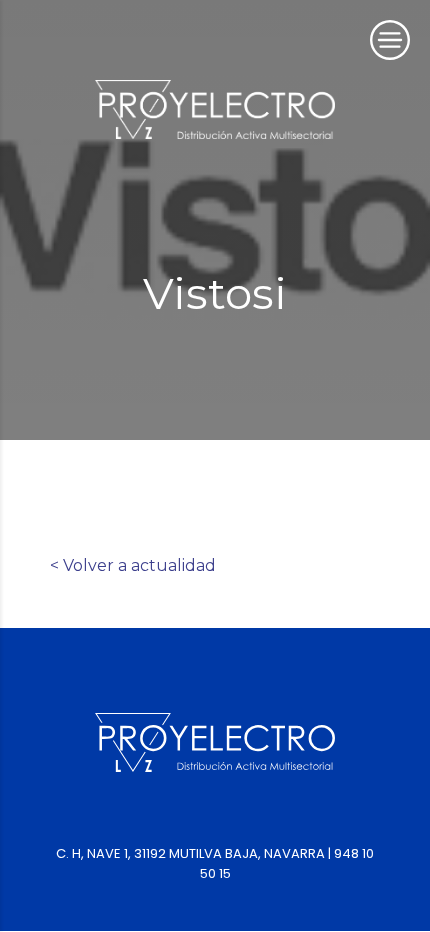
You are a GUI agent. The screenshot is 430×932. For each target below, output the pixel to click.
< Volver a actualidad (133, 565)
